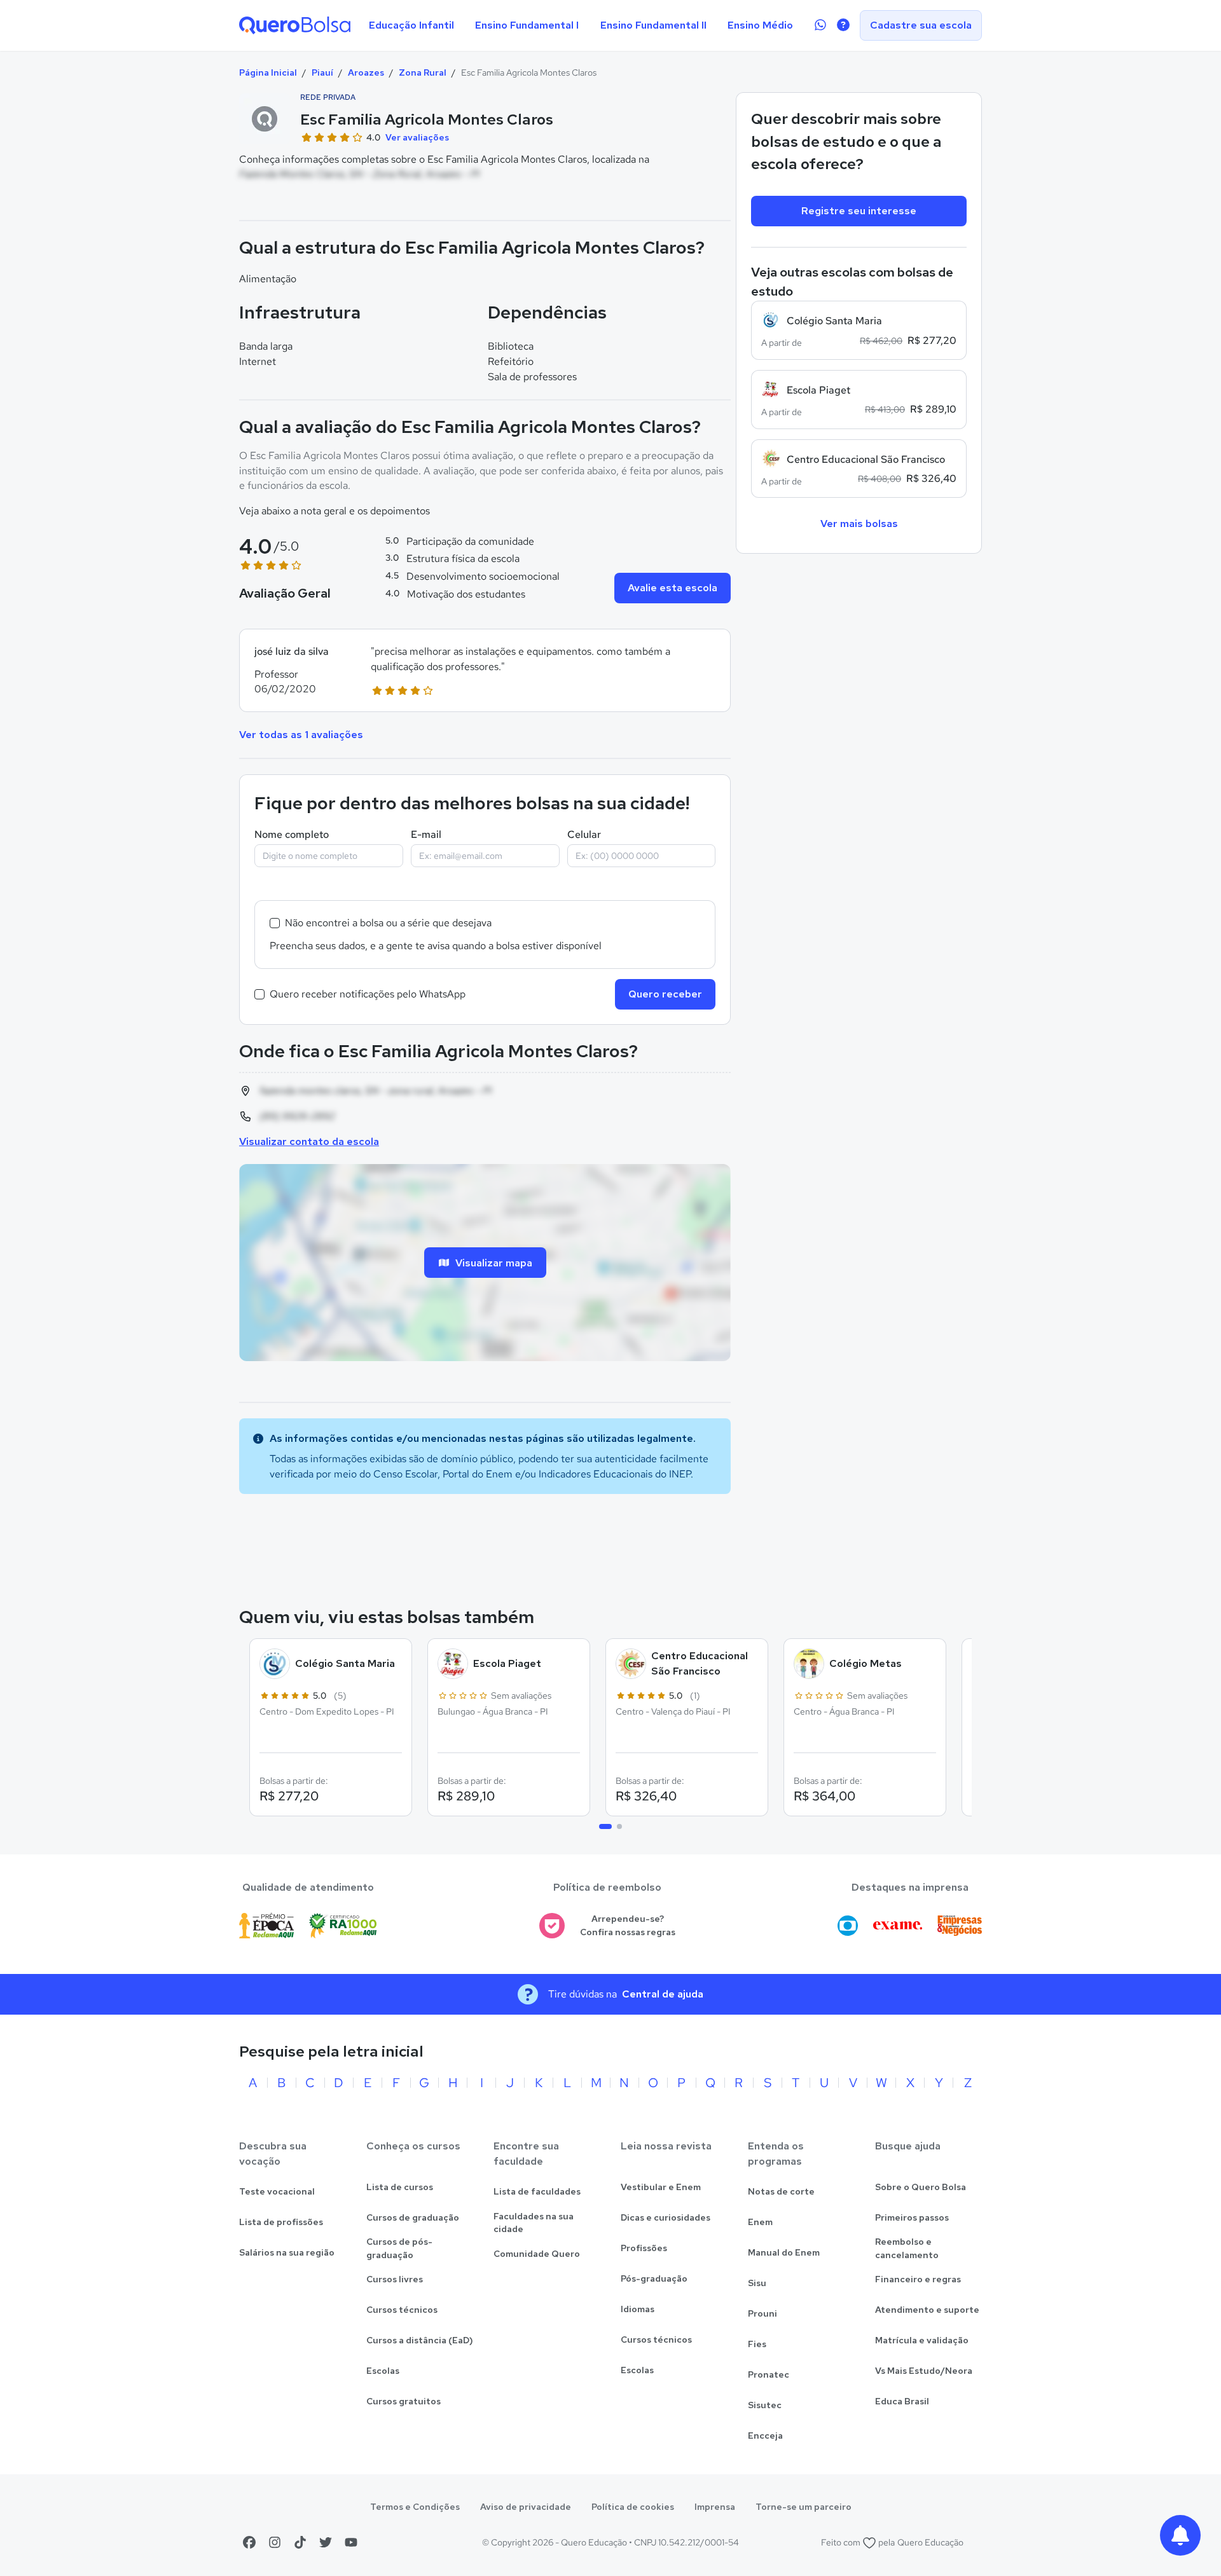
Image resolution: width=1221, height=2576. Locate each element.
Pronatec (769, 2374)
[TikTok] (300, 2542)
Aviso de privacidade (526, 2507)
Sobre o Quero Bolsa (921, 2187)
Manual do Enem (784, 2252)
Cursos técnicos (402, 2310)
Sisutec (765, 2405)
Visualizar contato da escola (309, 1141)
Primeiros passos (912, 2217)
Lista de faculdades (537, 2191)
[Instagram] (275, 2542)
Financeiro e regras (918, 2279)
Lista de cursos (400, 2187)
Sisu (757, 2283)
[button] (485, 670)
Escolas (383, 2371)
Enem (760, 2222)
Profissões (644, 2248)
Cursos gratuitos (404, 2401)
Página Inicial (268, 72)
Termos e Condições (415, 2507)
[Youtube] (351, 2542)
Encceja (765, 2436)
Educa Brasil (902, 2401)
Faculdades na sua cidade (534, 2223)
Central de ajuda (663, 1994)
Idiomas (638, 2309)
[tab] (605, 1826)
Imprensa (715, 2507)
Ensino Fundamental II (653, 25)
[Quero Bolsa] (295, 25)
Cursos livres (395, 2279)
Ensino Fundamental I (527, 25)
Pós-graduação (654, 2278)
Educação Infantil (411, 25)
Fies (757, 2344)
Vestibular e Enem (661, 2187)
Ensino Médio (760, 25)
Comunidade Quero (537, 2254)
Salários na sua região (287, 2252)
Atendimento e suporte (927, 2310)
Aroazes (366, 72)
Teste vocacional (277, 2191)
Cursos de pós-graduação (399, 2248)
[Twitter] (326, 2542)
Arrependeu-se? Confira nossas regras (628, 1925)
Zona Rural (423, 72)
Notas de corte (781, 2191)
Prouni (762, 2313)
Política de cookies (633, 2507)
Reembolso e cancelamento (907, 2248)
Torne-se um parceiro (804, 2507)
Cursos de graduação (413, 2217)
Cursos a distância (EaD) (420, 2340)
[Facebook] (249, 2542)
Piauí (322, 72)
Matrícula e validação (922, 2340)
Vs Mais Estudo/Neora (924, 2371)
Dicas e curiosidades (666, 2217)
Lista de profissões (281, 2222)
